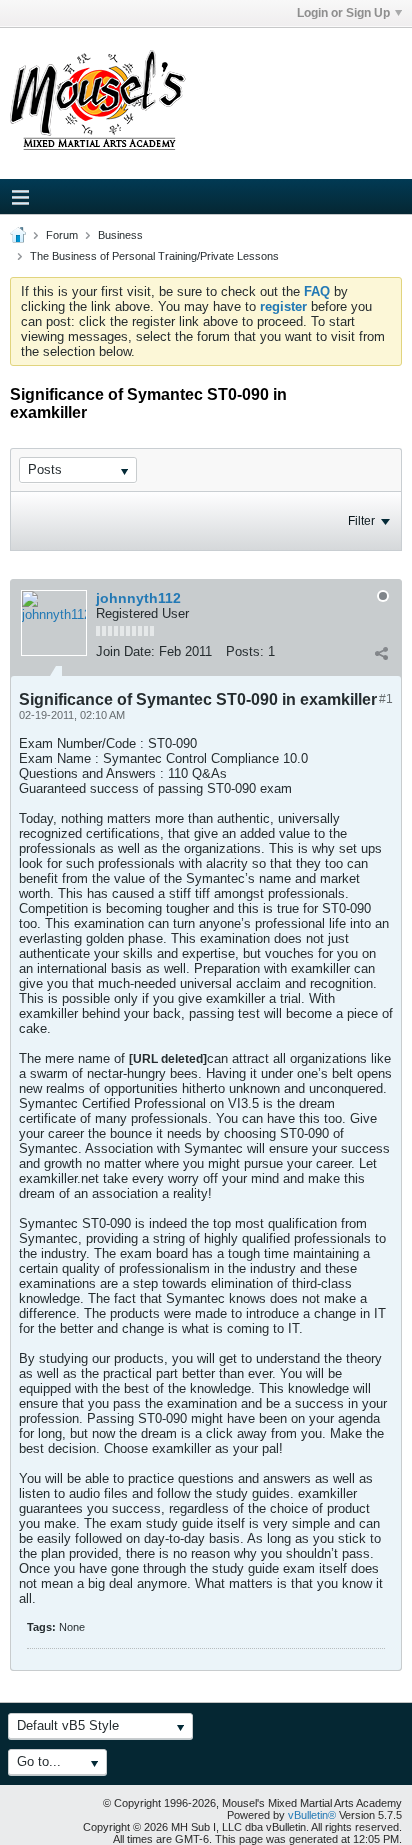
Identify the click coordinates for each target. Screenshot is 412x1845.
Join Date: (125, 651)
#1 (386, 699)
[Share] (381, 654)
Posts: (245, 651)
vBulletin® (312, 1815)
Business (120, 235)
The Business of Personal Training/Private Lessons (154, 256)
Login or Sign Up (343, 13)
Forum (62, 235)
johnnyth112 (138, 598)
